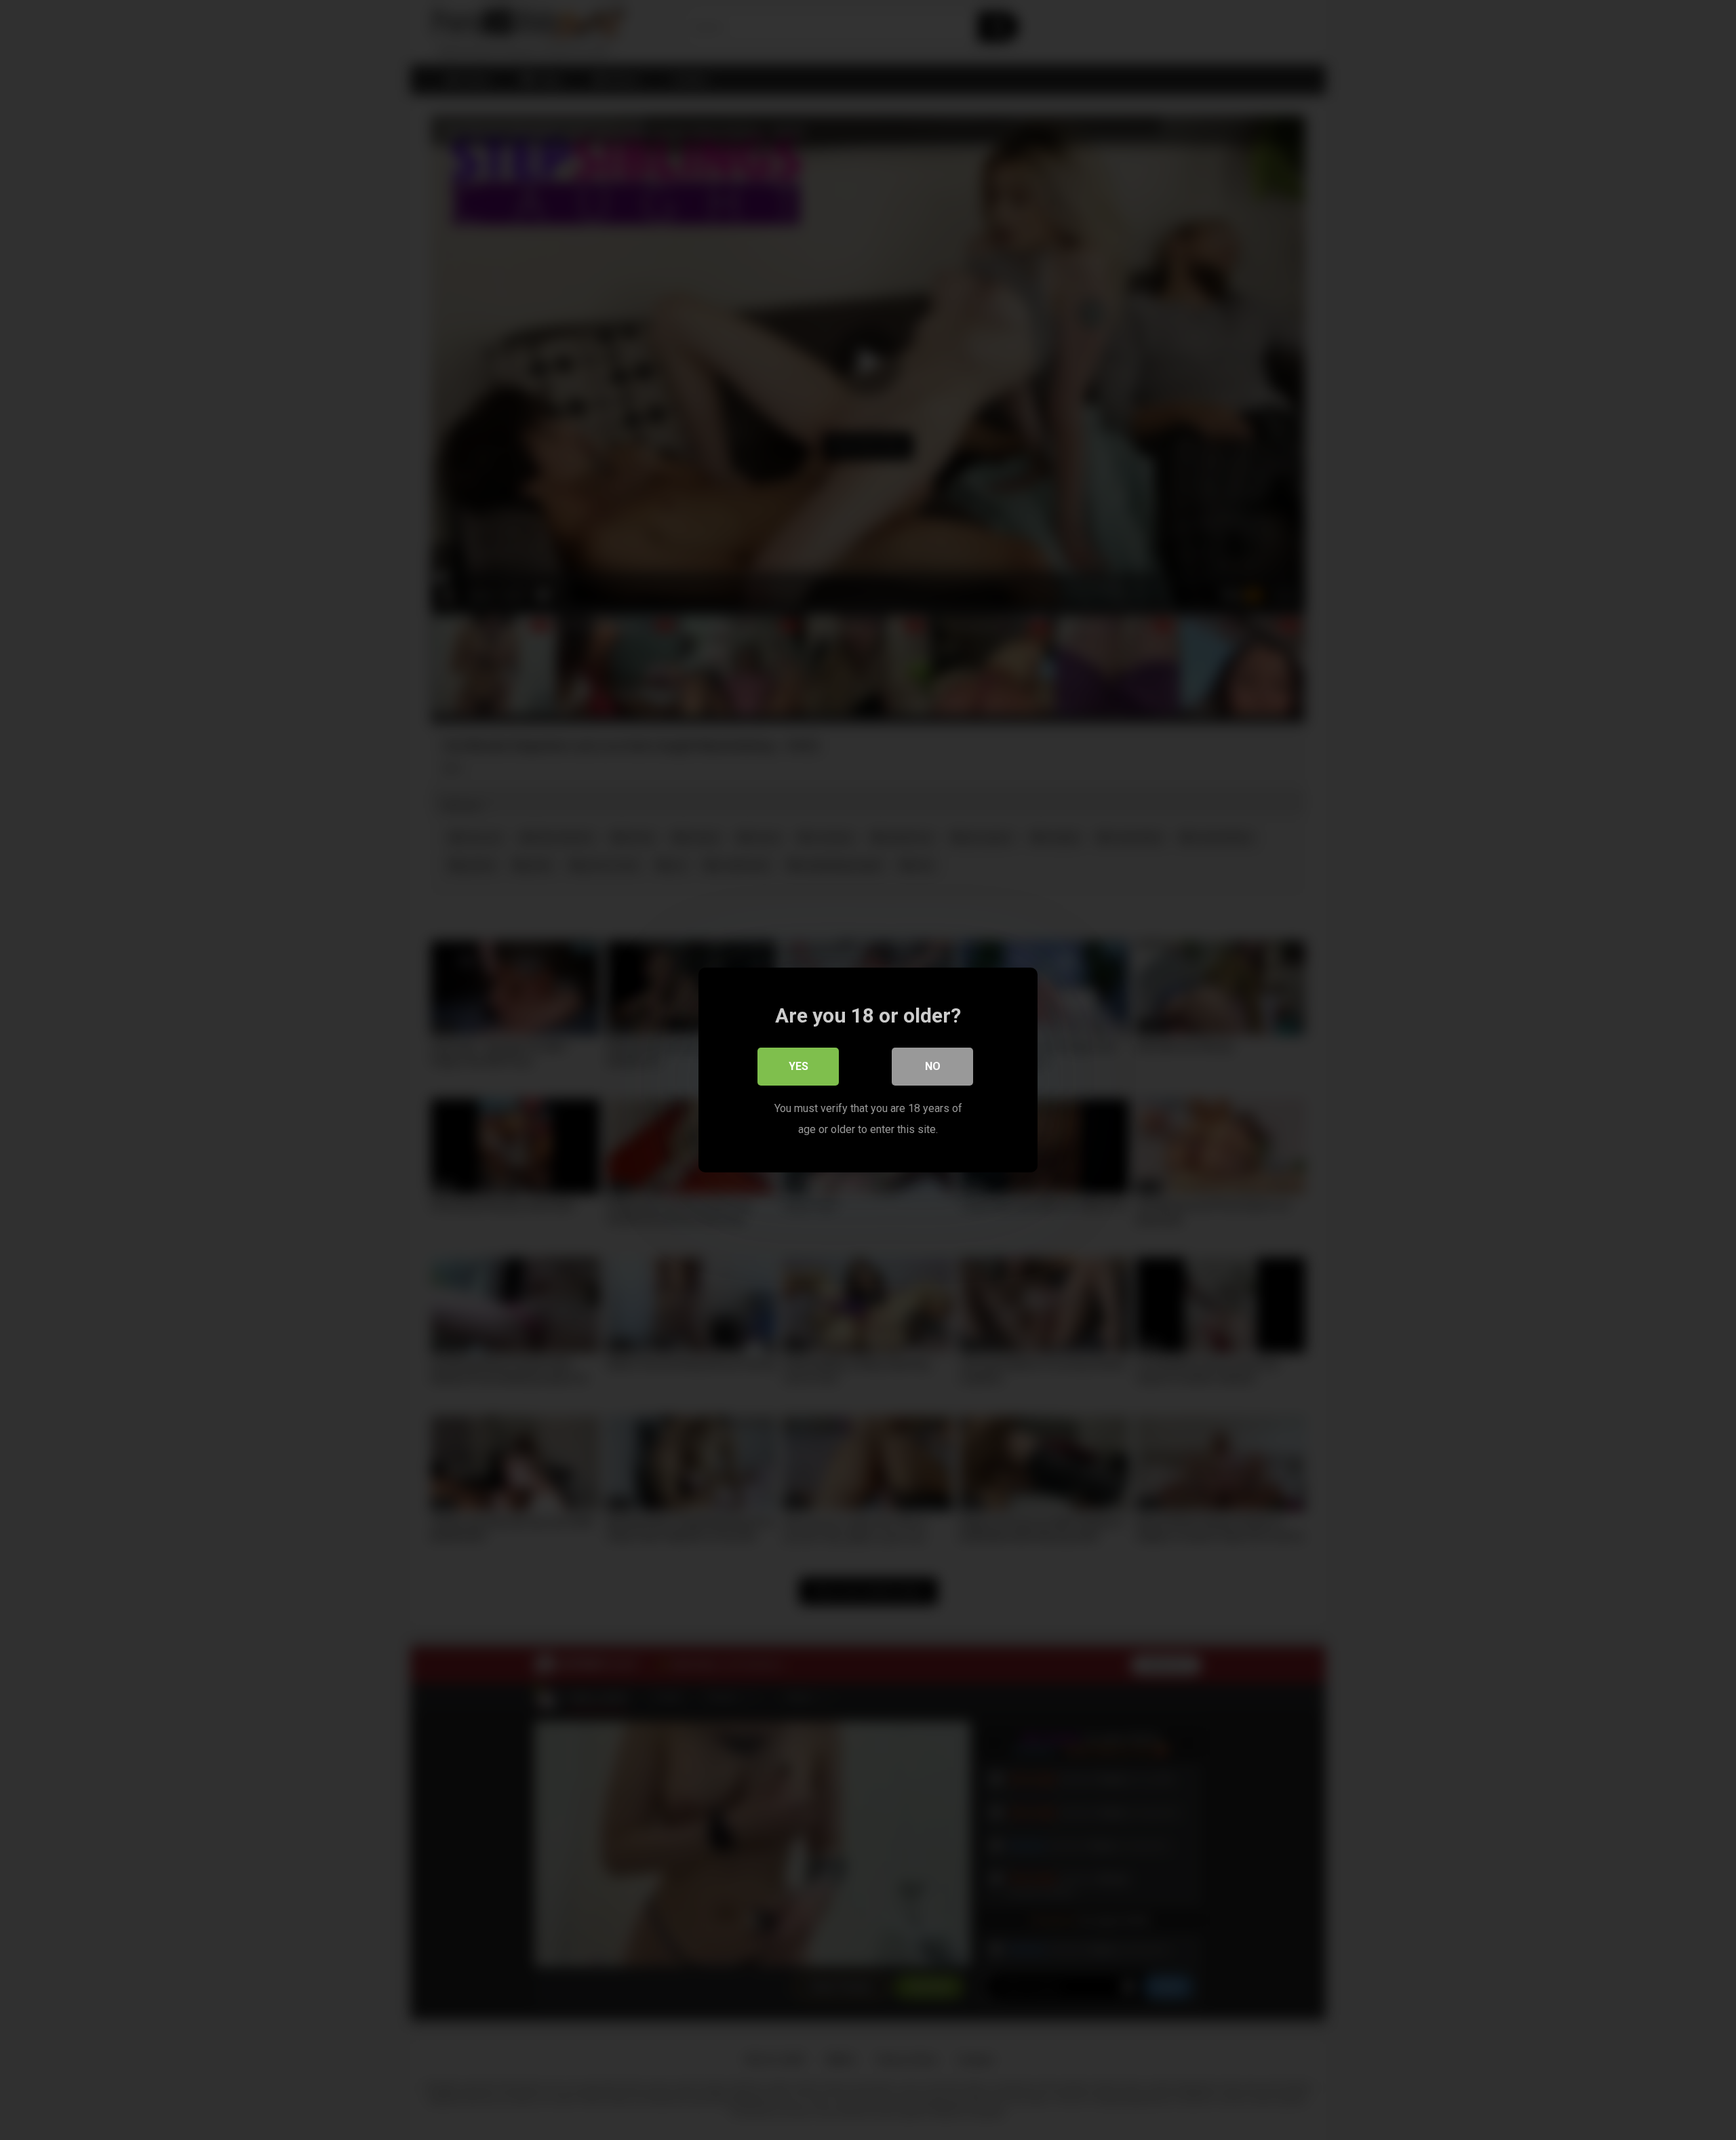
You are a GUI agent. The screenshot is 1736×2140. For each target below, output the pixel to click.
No (933, 1066)
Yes (798, 1066)
